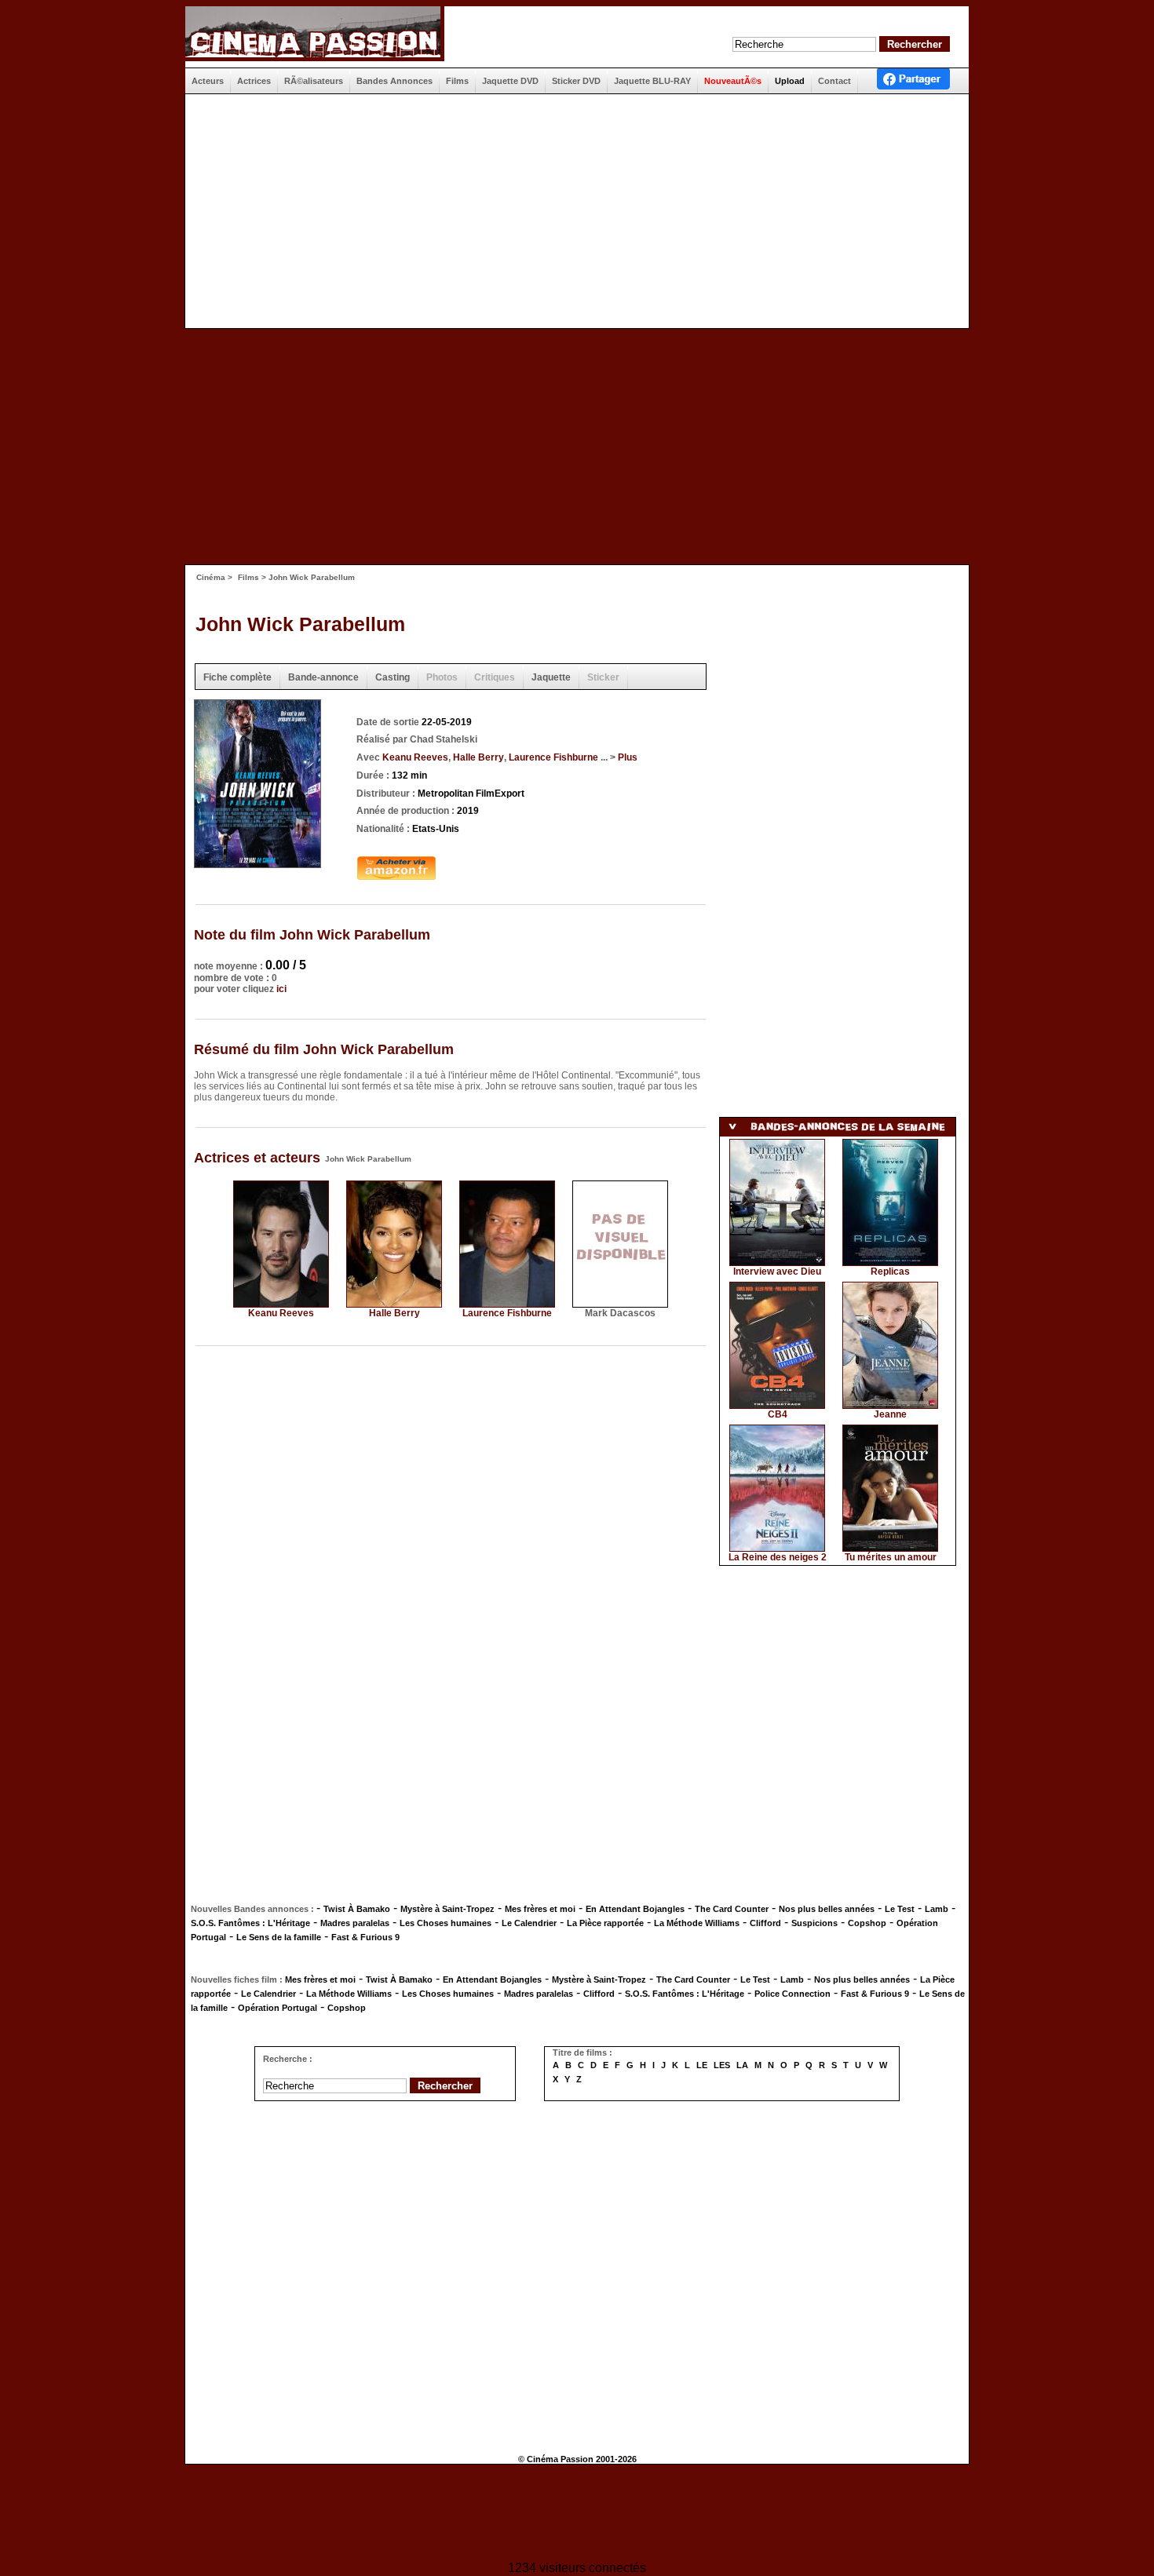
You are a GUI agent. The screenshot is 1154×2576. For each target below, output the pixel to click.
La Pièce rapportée (605, 1923)
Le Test (900, 1909)
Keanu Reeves (415, 757)
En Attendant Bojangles (635, 1909)
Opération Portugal (278, 2008)
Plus (628, 757)
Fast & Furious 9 (365, 1937)
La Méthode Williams (697, 1923)
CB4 (778, 1414)
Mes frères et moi (540, 1909)
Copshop (867, 1923)
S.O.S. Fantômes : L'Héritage (250, 1923)
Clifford (765, 1923)
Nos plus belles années (827, 1909)
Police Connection (792, 1994)
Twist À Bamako (357, 1909)
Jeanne (890, 1414)
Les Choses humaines (446, 1923)
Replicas (890, 1272)
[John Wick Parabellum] (257, 863)
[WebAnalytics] (577, 2514)
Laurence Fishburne (553, 757)
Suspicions (814, 1923)
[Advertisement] (571, 211)
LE (702, 2065)
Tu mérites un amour (891, 1557)
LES (722, 2065)
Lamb (937, 1909)
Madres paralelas (355, 1923)
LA (742, 2065)
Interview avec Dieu (777, 1272)
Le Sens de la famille (279, 1937)
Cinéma (211, 577)
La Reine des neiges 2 (778, 1557)
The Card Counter (732, 1909)
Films (248, 577)
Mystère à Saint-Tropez (447, 1909)
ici (281, 989)
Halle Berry (478, 757)
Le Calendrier (529, 1923)
